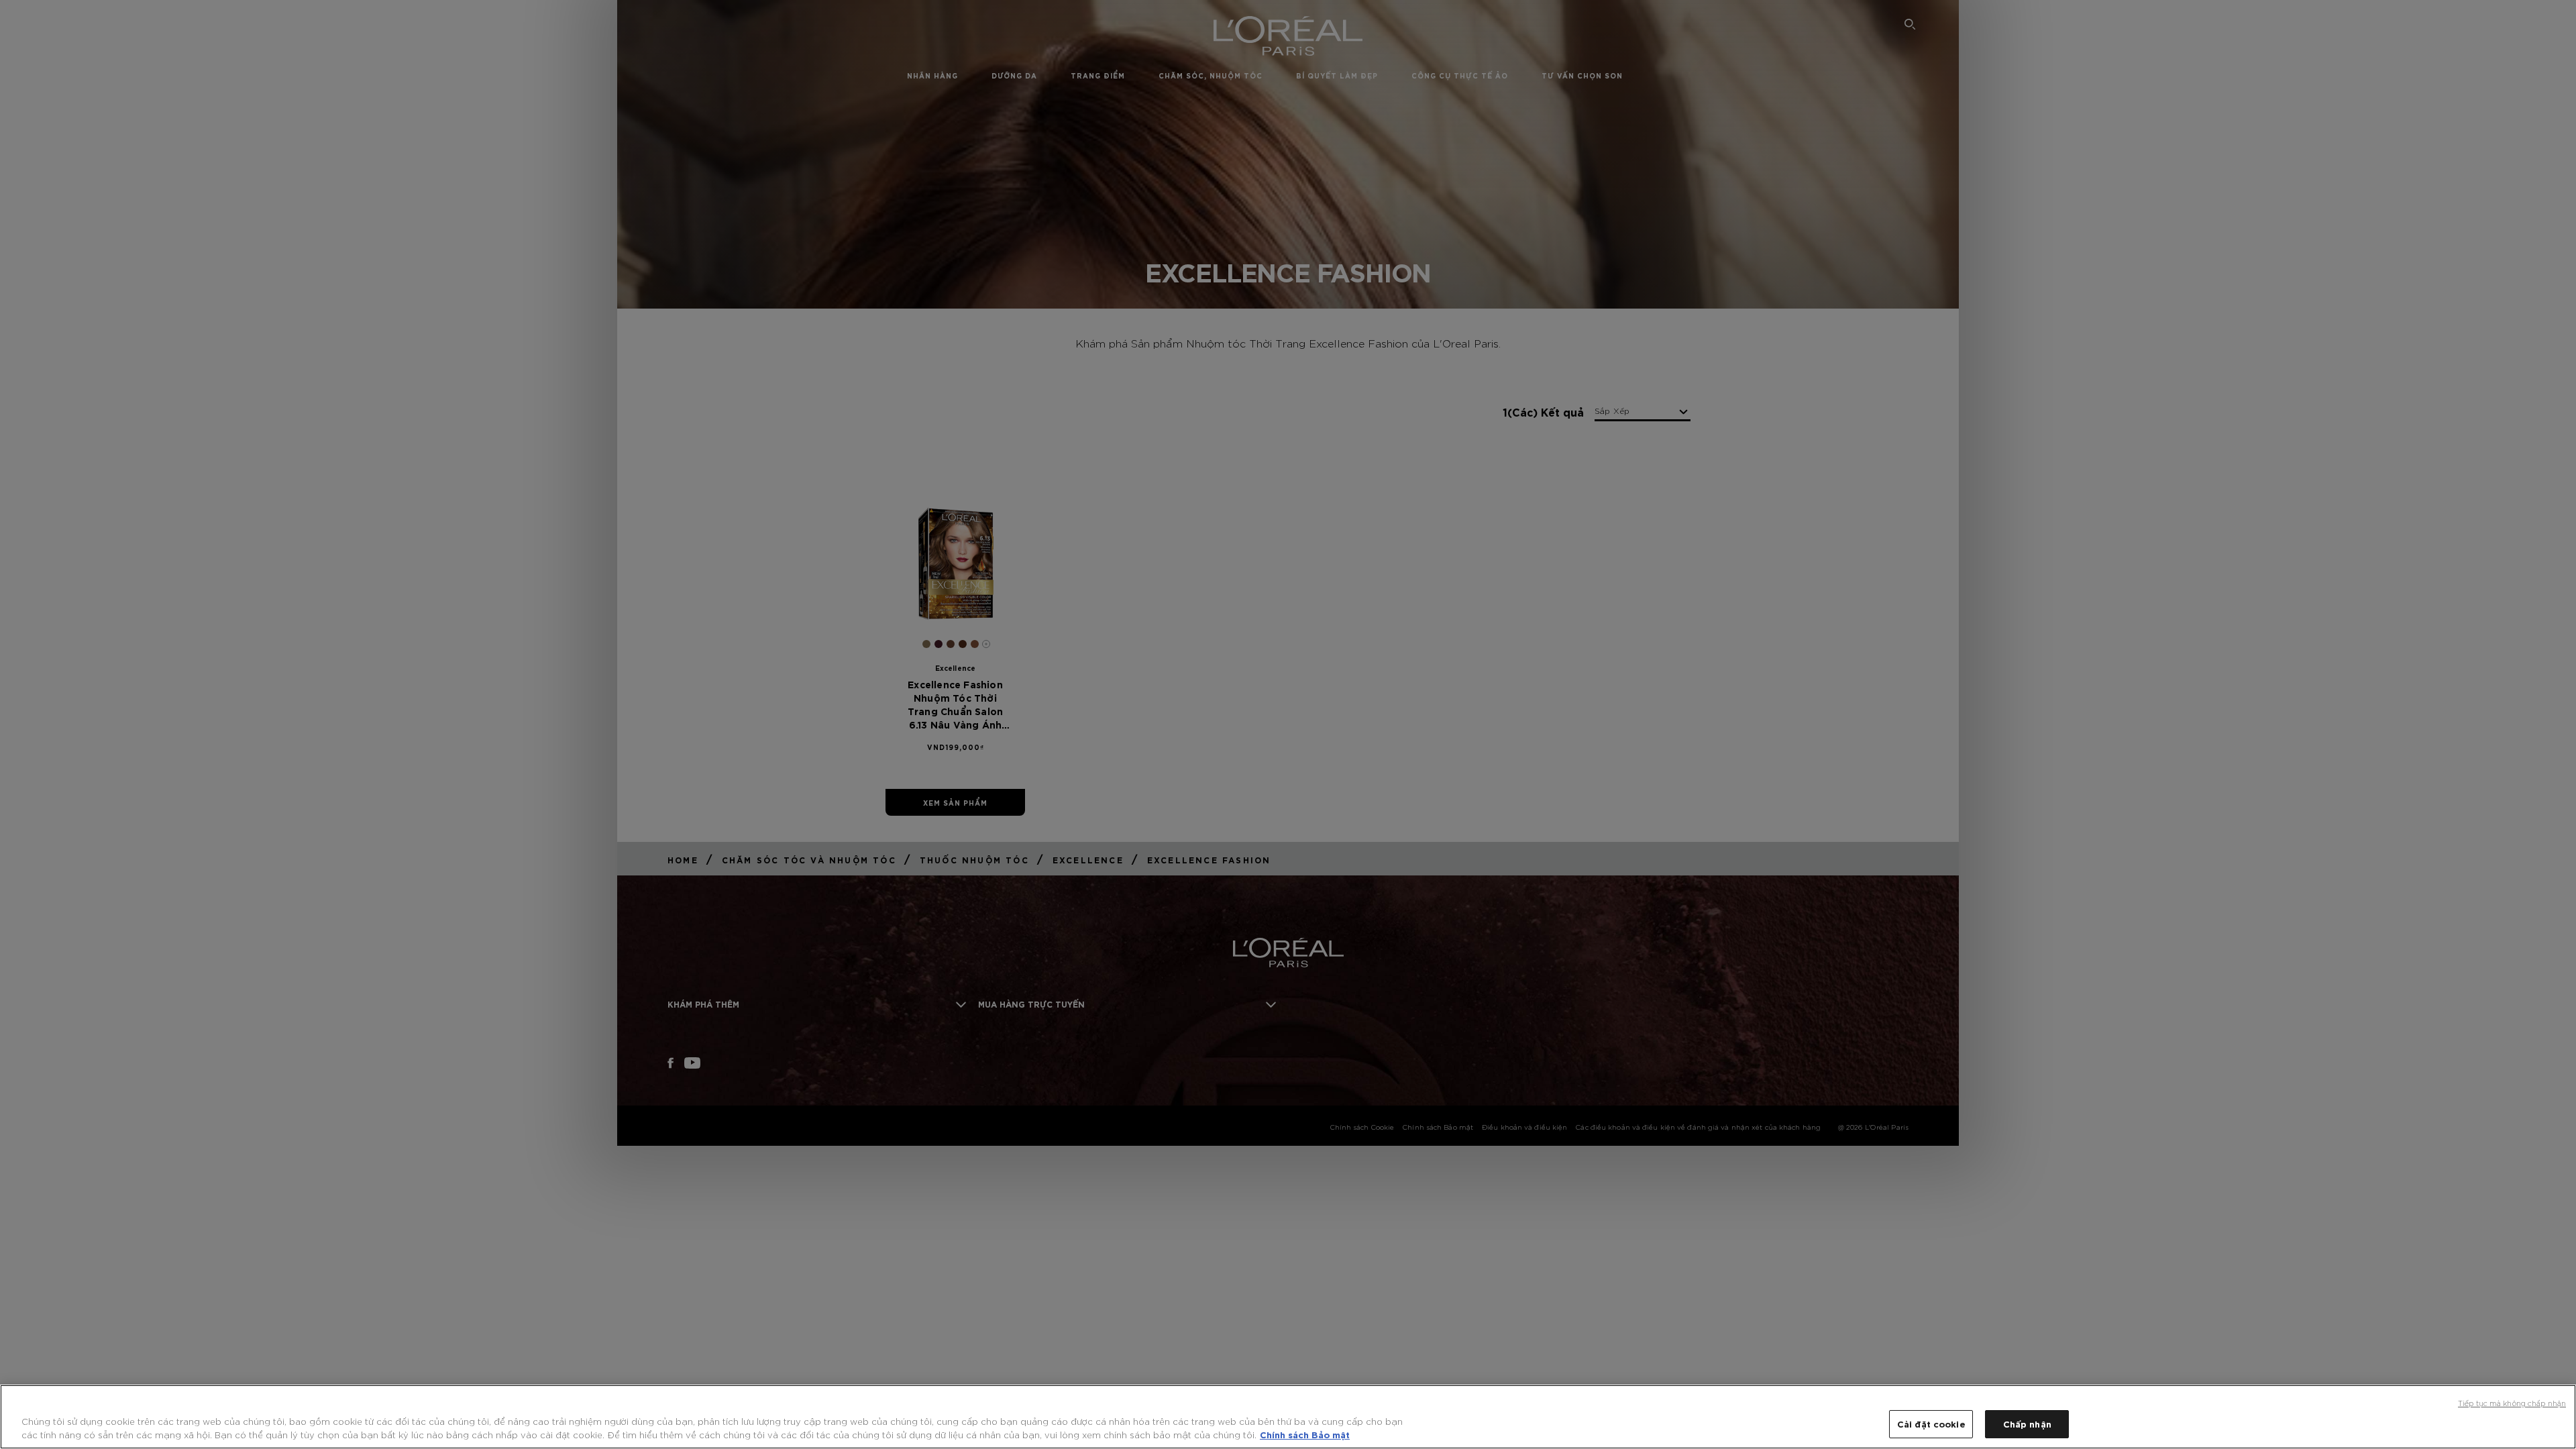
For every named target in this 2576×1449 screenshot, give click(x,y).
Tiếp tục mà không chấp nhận (2512, 1403)
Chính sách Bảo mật (1305, 1434)
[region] (1288, 1417)
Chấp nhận (2027, 1424)
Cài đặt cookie (1931, 1424)
